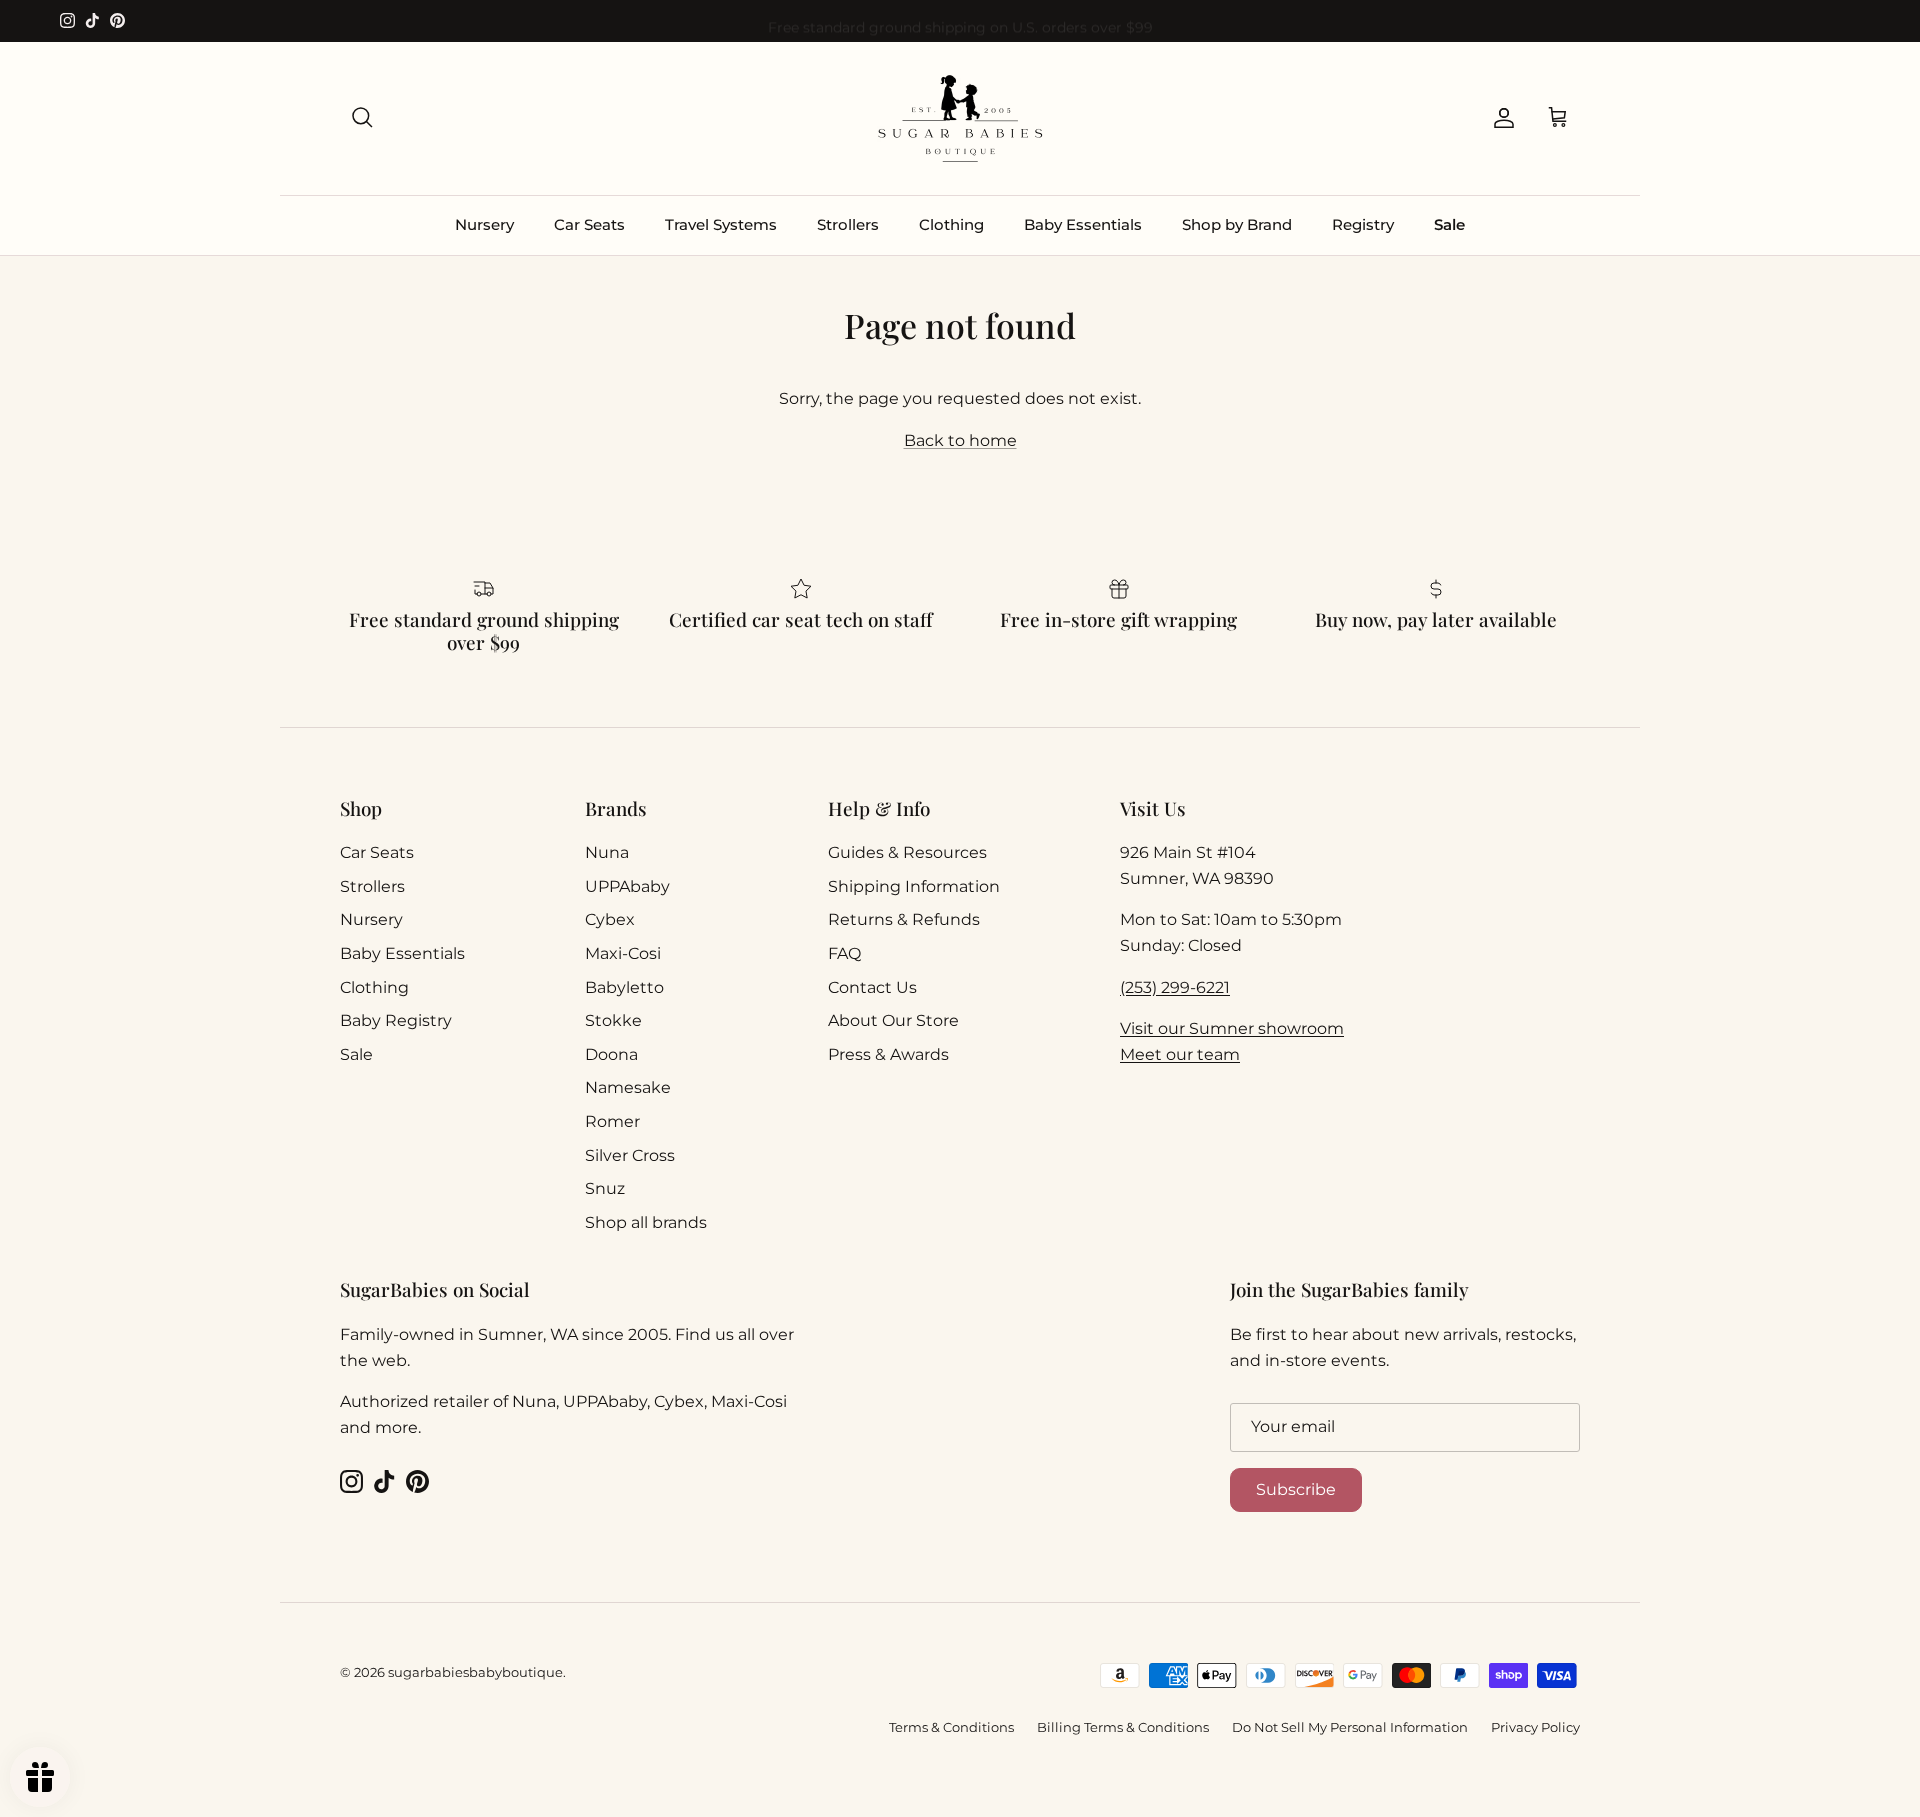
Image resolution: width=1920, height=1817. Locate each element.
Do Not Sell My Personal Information (1350, 1727)
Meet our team (1180, 1054)
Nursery (484, 224)
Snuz (605, 1188)
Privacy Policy (1535, 1727)
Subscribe (1296, 1489)
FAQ (844, 953)
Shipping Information (914, 886)
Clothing (951, 224)
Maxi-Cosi (623, 953)
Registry (1363, 224)
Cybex (610, 919)
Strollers (848, 224)
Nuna (607, 852)
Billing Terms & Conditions (1123, 1727)
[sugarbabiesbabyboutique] (960, 118)
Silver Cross (630, 1155)
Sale (1449, 224)
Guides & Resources (907, 852)
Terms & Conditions (951, 1727)
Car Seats (589, 224)
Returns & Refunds (904, 919)
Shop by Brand (1237, 224)
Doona (611, 1054)
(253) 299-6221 (1175, 987)
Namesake (628, 1087)
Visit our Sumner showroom (1232, 1028)
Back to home (960, 440)
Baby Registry (396, 1020)
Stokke (613, 1020)
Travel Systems (721, 224)
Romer (612, 1121)
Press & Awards (888, 1054)
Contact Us (872, 987)
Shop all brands (646, 1222)
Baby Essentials (1083, 224)
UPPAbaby (627, 886)
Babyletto (624, 987)
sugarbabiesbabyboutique (475, 1672)
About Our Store (893, 1020)
